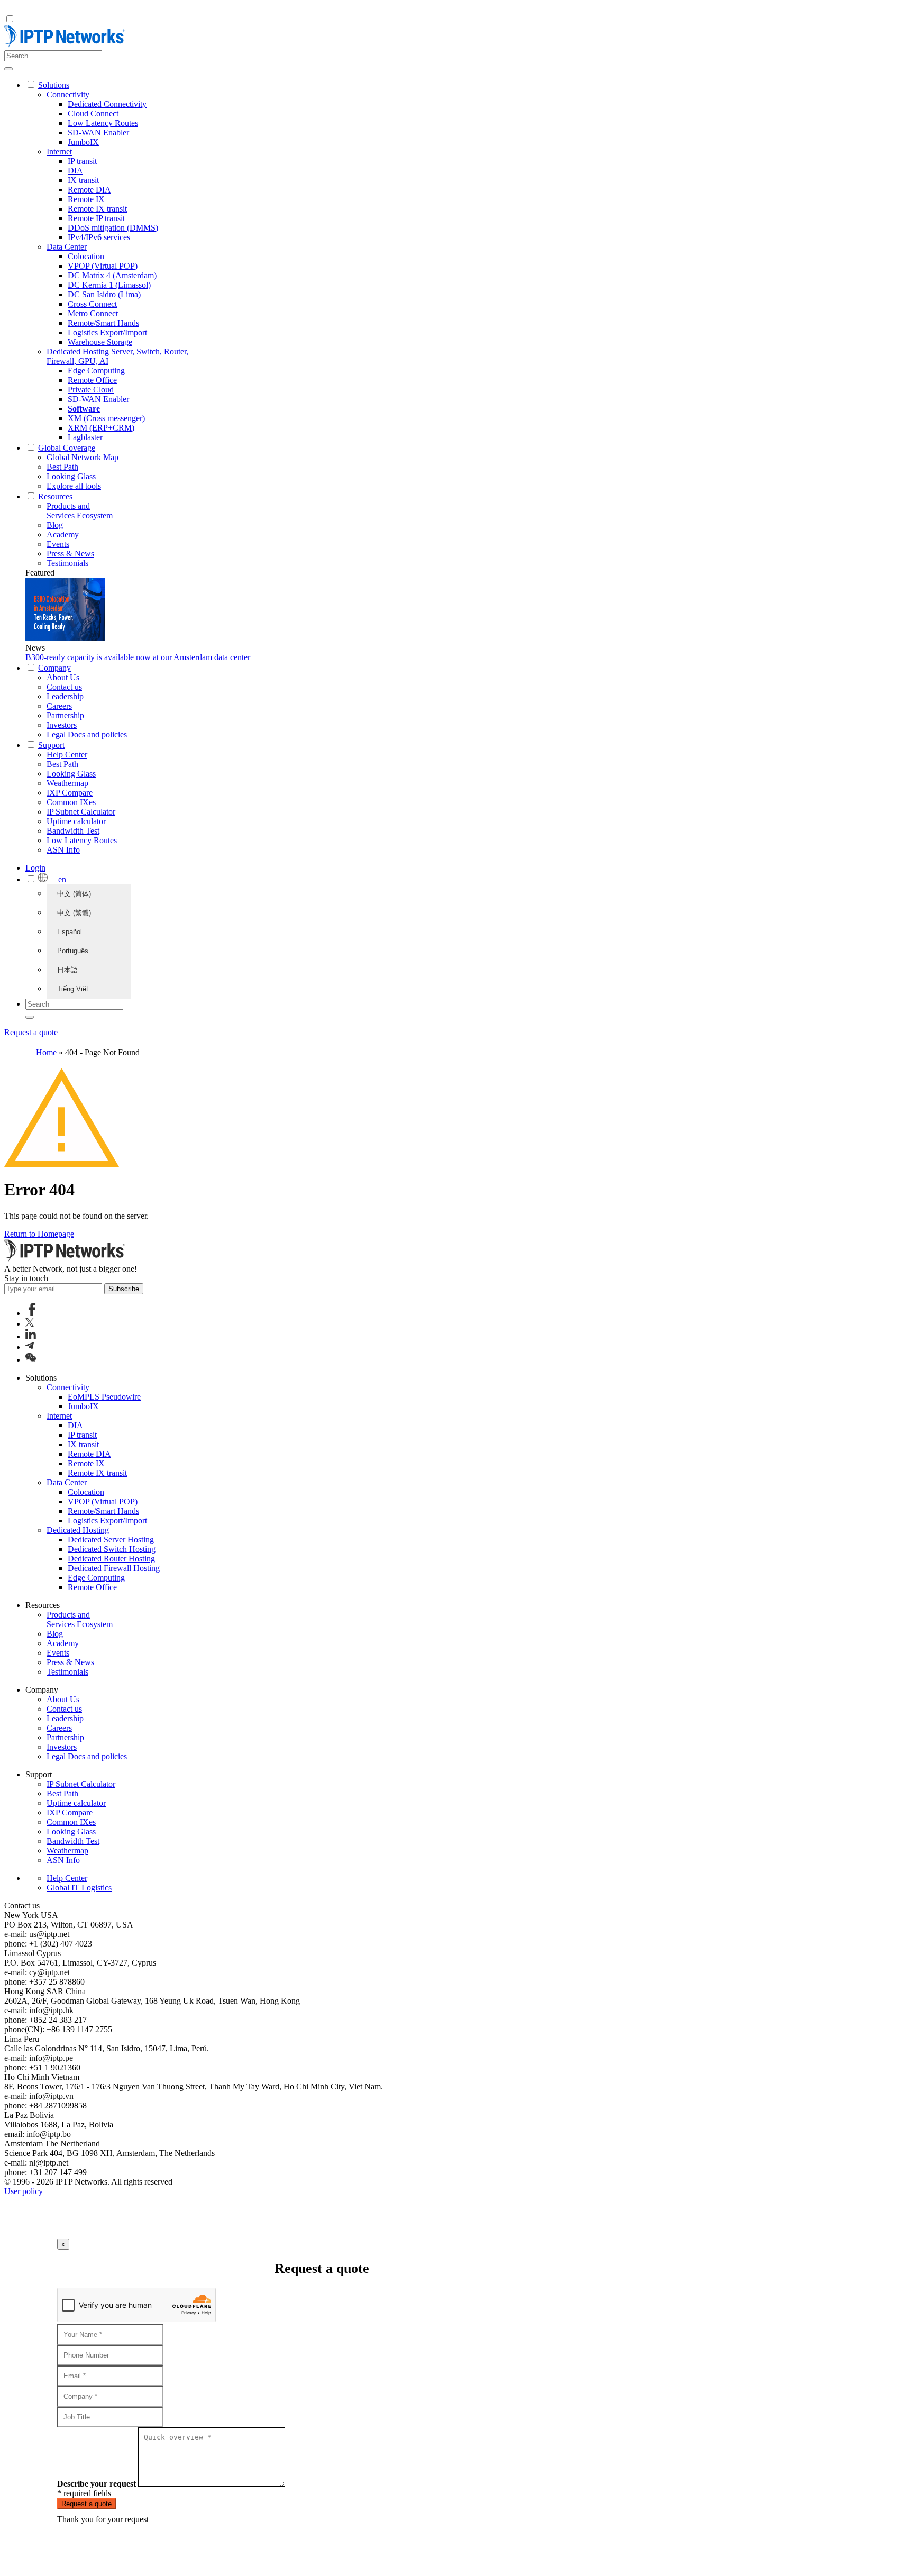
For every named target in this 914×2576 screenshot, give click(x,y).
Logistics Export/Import (107, 332)
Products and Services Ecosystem (80, 511)
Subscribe (124, 1289)
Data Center (67, 247)
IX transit (83, 180)
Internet (59, 152)
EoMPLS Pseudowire (104, 1397)
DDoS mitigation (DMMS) (113, 228)
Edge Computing (96, 371)
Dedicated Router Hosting (111, 1559)
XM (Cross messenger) (106, 418)
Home (46, 1052)
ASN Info (63, 850)
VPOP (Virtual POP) (103, 266)
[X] (30, 1324)
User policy (24, 2191)
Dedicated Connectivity (107, 104)
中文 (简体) (74, 894)
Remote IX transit (97, 209)
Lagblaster (85, 437)
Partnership (65, 715)
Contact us (64, 687)
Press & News (70, 554)
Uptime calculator (76, 821)
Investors (62, 725)
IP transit (82, 161)
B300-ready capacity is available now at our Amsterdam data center (138, 657)
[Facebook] (32, 1313)
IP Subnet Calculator (81, 812)
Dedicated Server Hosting (111, 1540)
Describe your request (97, 2484)
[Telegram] (30, 1347)
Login (35, 868)
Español (70, 932)
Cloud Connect (93, 113)
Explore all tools (74, 486)
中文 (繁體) (74, 913)
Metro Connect (93, 313)
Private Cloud (91, 390)
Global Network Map (83, 457)
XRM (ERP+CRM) (101, 428)
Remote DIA (89, 190)
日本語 (67, 970)
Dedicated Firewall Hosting (114, 1568)
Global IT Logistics (79, 1888)
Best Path (62, 467)
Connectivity (68, 94)
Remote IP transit (96, 218)
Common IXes (71, 802)
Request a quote (31, 1032)
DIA (75, 171)
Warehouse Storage (100, 342)
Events (58, 544)
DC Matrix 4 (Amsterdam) (112, 275)
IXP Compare (70, 793)
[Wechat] (31, 1360)
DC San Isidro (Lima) (104, 294)
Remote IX (86, 199)
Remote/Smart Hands (103, 323)
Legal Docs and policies (87, 734)
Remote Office (92, 380)
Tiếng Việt (73, 989)
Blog (55, 525)
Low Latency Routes (103, 123)
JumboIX (83, 142)
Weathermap (67, 783)
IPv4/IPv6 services (99, 237)
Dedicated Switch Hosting (112, 1549)
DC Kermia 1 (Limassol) (109, 285)
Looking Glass (71, 476)
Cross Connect (92, 304)
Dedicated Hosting (78, 1530)
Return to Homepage (39, 1234)
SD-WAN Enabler (98, 133)
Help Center (67, 755)
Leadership (65, 696)
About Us (63, 677)
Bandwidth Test (73, 831)
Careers (59, 706)
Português (73, 951)
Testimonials (67, 563)
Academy (63, 535)
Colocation (86, 256)
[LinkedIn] (31, 1336)
